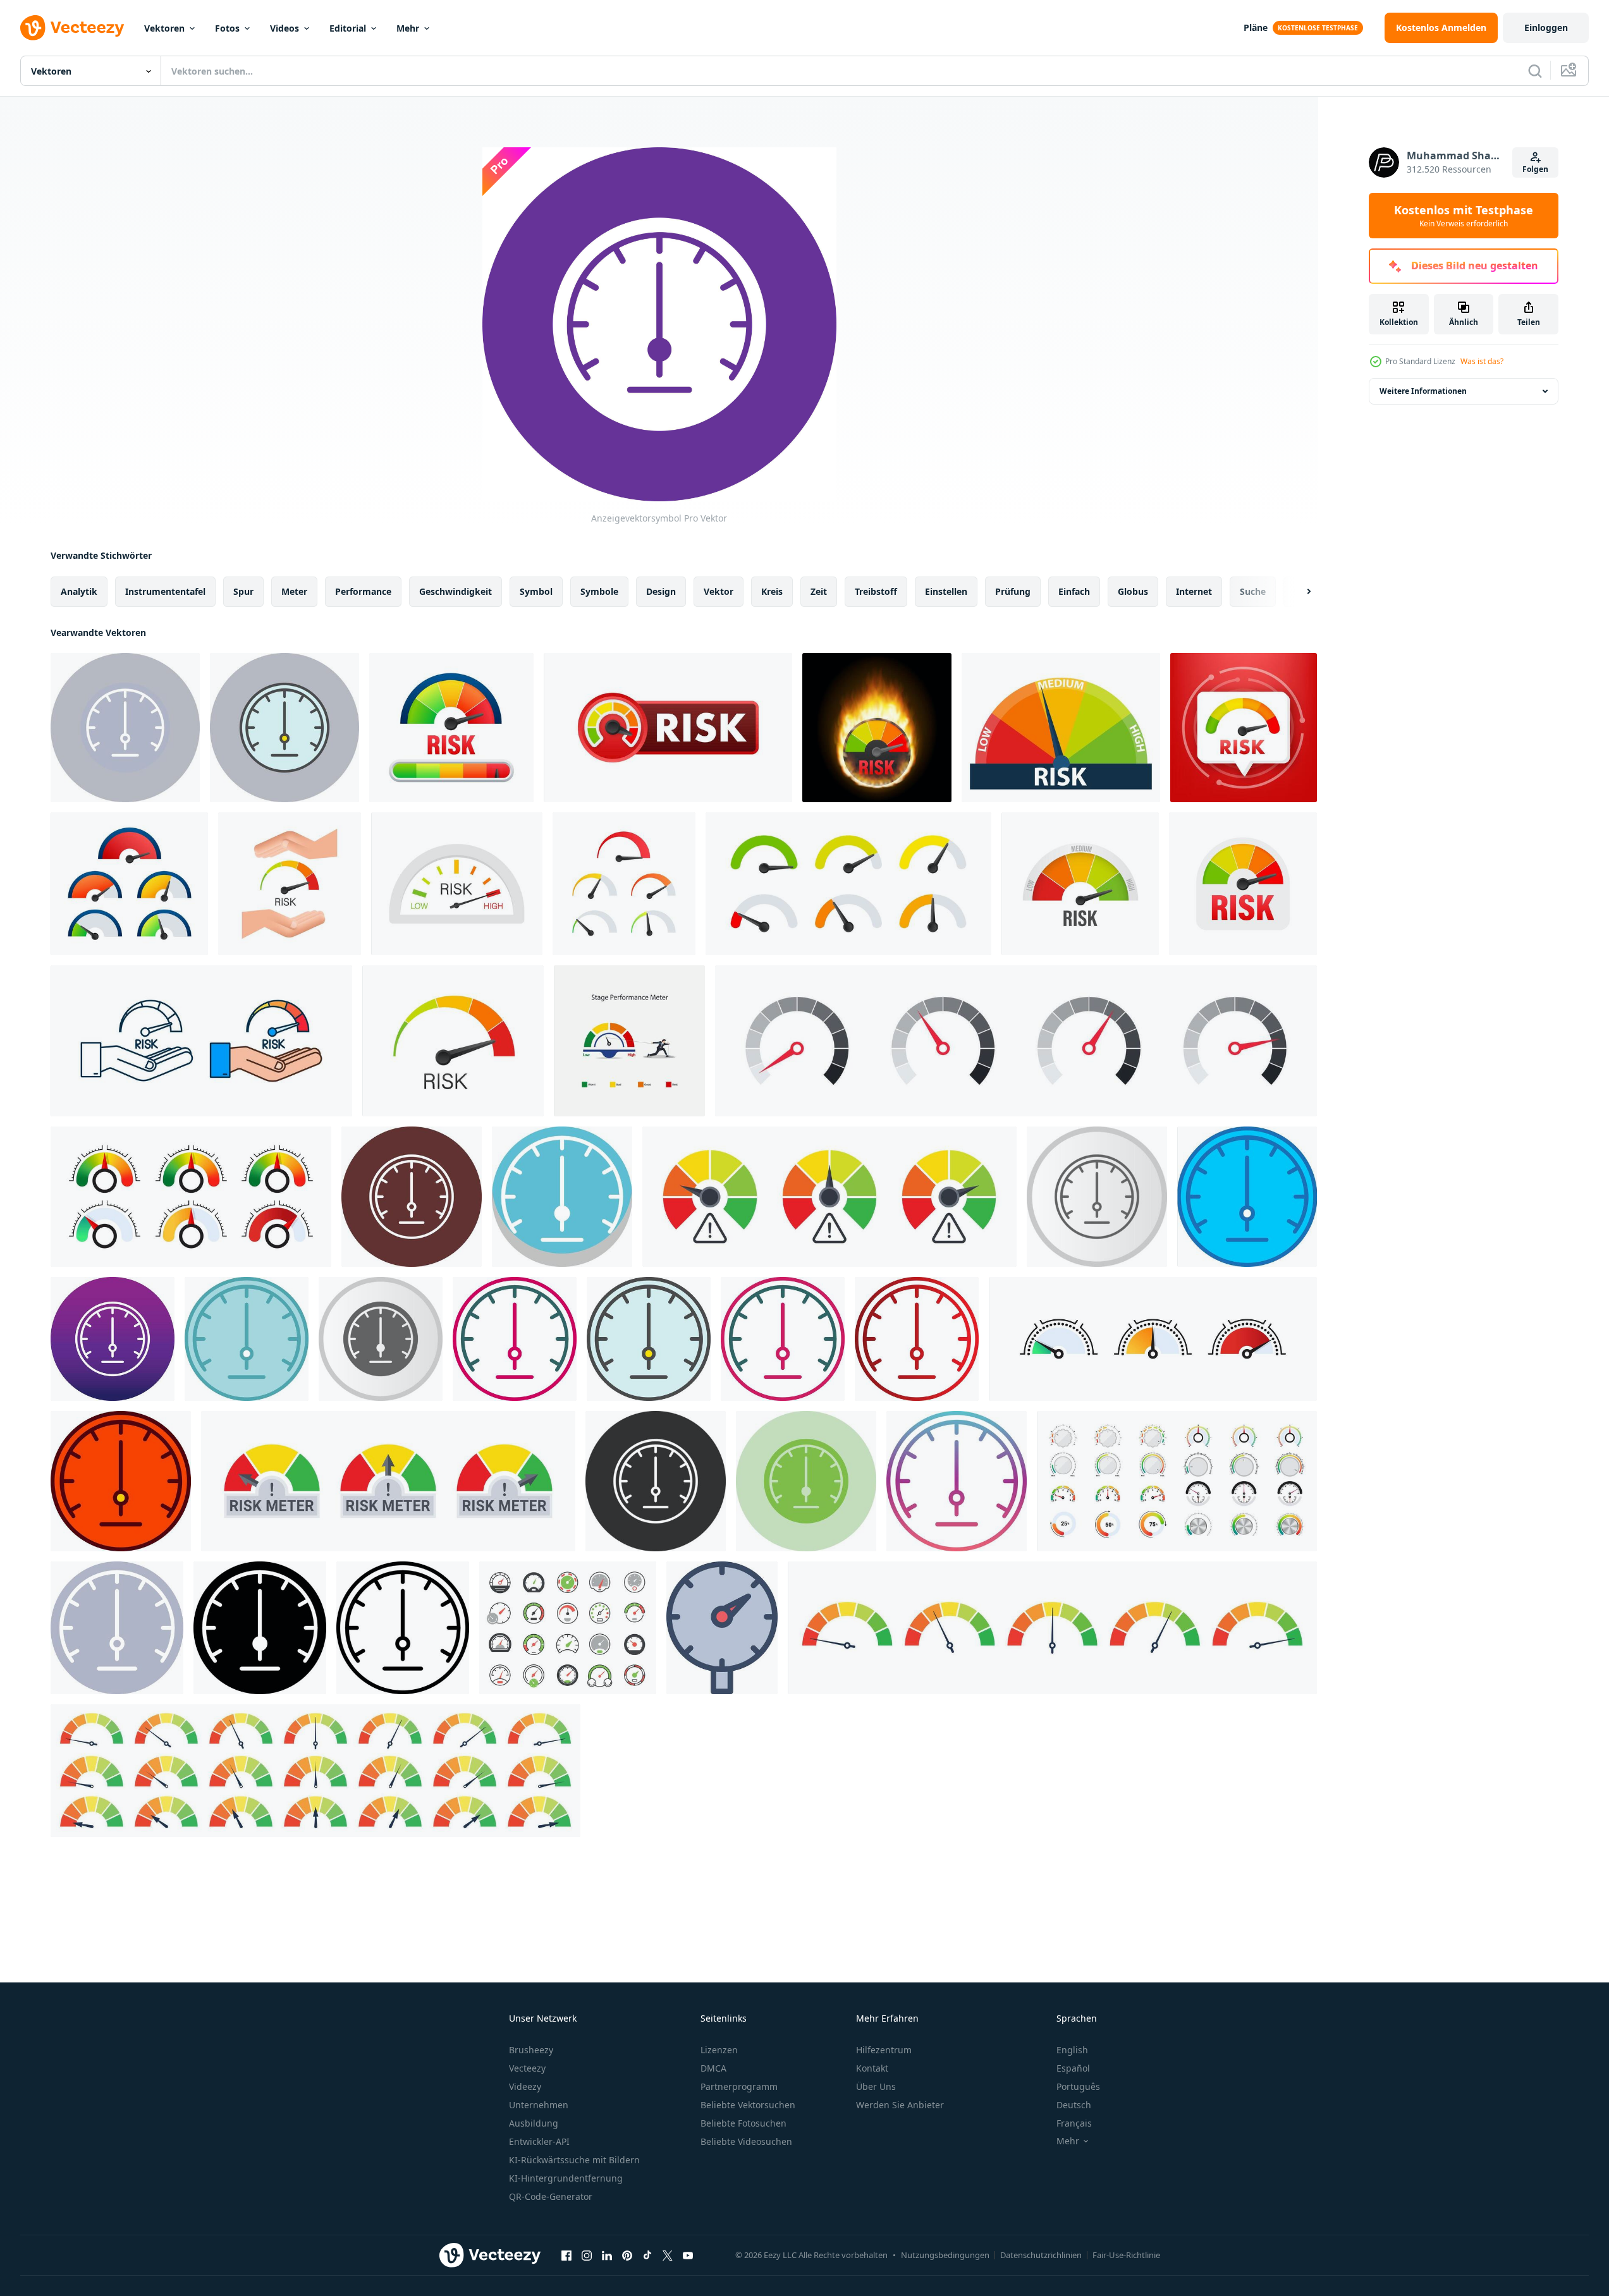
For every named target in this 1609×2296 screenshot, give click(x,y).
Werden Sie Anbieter (900, 2105)
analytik (79, 591)
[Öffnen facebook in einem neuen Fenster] (566, 2255)
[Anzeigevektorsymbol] (125, 728)
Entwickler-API (539, 2141)
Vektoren (164, 28)
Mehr (408, 28)
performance (363, 591)
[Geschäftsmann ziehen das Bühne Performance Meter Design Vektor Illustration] (629, 1041)
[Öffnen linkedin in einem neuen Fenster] (607, 2255)
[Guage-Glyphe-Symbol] (260, 1628)
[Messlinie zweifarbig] (783, 1339)
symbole (599, 591)
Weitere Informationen (1423, 391)
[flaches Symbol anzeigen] (117, 1628)
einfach (1074, 591)
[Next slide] (1298, 592)
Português (1078, 2086)
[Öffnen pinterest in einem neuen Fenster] (627, 2255)
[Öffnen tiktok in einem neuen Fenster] (647, 2255)
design (661, 591)
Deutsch (1074, 2105)
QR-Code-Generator (551, 2196)
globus (1133, 591)
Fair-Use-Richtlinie (1126, 2255)
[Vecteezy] (72, 28)
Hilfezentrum (884, 2050)
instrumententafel (165, 591)
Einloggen (1546, 27)
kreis (772, 591)
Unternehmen (539, 2105)
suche (1253, 591)
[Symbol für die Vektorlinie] (403, 1628)
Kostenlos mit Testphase (1464, 216)
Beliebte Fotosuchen (743, 2123)
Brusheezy (531, 2050)
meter (294, 591)
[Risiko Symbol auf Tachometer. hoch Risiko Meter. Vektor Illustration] (451, 728)
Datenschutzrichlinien (1041, 2255)
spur (243, 591)
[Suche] (1535, 71)
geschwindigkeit (456, 591)
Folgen (1535, 169)
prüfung (1013, 591)
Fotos (227, 28)
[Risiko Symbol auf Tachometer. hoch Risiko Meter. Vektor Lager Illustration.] (129, 884)
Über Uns (876, 2086)
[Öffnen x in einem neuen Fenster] (668, 2255)
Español (1073, 2068)
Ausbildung (534, 2123)
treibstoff (876, 591)
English (1072, 2050)
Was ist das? (1482, 361)
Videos (284, 28)
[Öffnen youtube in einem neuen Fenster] (688, 2255)
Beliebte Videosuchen (746, 2141)
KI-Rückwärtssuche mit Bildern (574, 2160)
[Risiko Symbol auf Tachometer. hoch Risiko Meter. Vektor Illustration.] (1080, 884)
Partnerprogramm (739, 2086)
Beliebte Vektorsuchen (748, 2105)
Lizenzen (719, 2050)
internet (1194, 591)
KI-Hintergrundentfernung (566, 2178)
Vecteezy (527, 2068)
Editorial (348, 28)
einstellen (946, 591)
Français (1074, 2123)
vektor (719, 591)
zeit (819, 591)
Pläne (1256, 27)
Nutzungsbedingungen (945, 2255)
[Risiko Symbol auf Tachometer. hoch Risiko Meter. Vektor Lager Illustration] (668, 728)
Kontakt (872, 2068)
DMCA (713, 2068)
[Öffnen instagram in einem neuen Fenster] (587, 2255)
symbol (536, 591)
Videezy (525, 2086)
